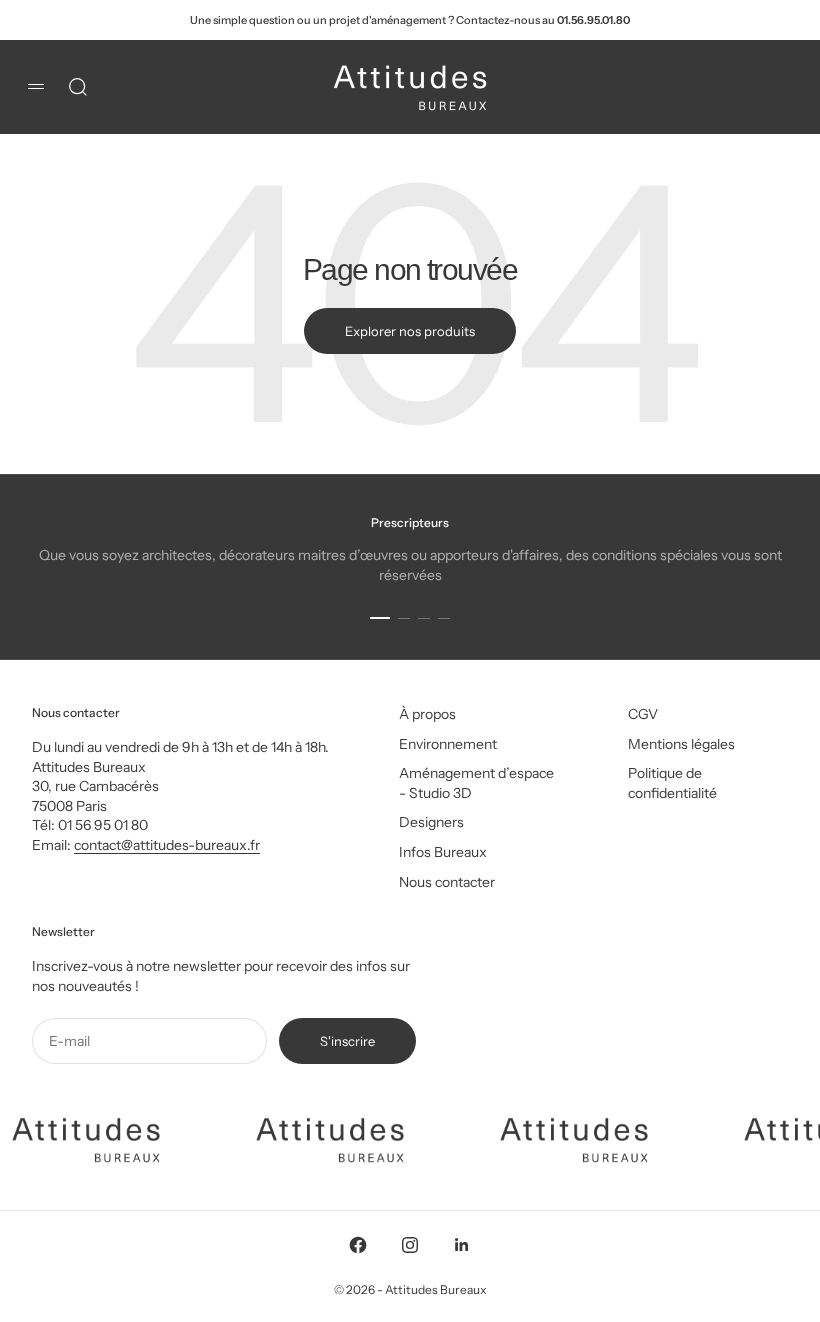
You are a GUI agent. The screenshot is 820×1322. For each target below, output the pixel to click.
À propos (427, 714)
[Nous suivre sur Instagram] (410, 1245)
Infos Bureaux (443, 852)
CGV (643, 714)
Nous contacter (447, 882)
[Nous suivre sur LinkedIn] (462, 1245)
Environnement (448, 744)
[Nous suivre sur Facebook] (358, 1245)
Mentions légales (681, 744)
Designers (431, 822)
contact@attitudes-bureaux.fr (167, 845)
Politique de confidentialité (672, 783)
